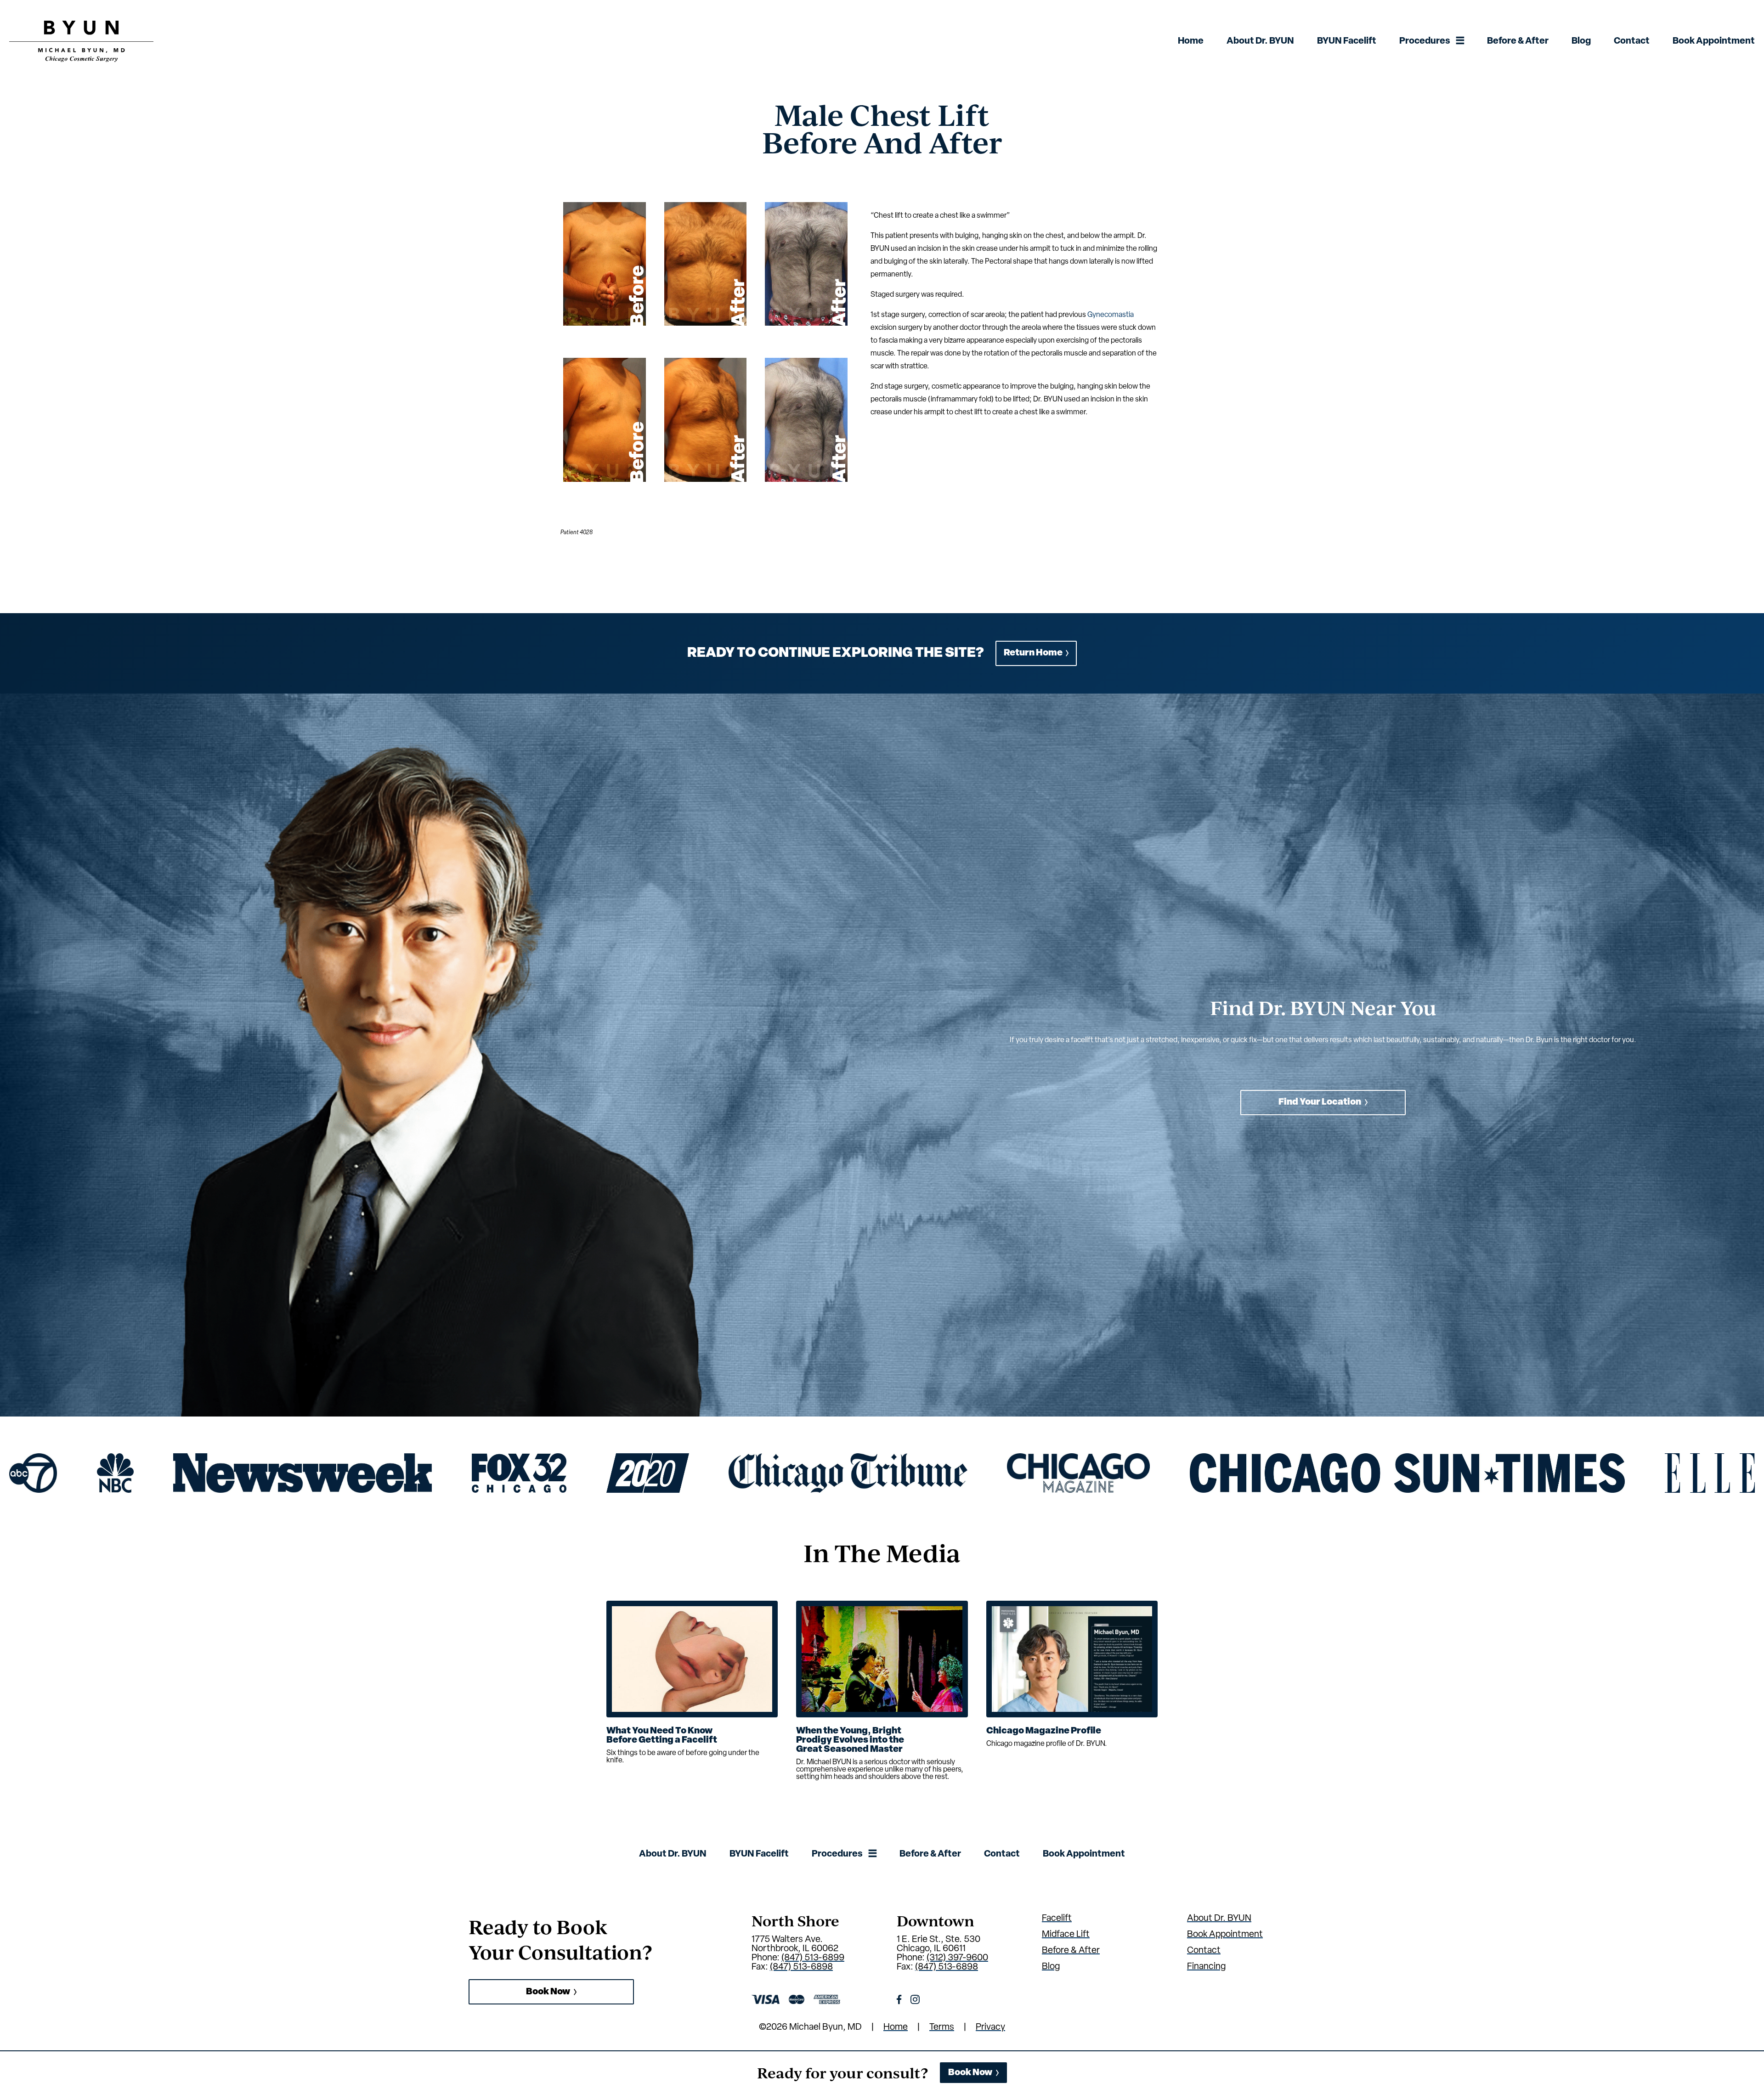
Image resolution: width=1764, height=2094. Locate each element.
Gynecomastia (1111, 315)
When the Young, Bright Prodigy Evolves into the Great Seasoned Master (850, 1740)
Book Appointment (1714, 41)
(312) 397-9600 (957, 1958)
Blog (1581, 41)
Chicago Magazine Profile (1044, 1731)
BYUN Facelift (1347, 41)
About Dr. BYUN (1260, 41)
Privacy (990, 2027)
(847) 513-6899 (813, 1958)
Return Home (1033, 653)
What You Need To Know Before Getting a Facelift (662, 1736)
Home (1191, 41)
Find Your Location (1320, 1102)
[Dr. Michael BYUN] (81, 60)
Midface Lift (1066, 1935)
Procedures (1425, 41)
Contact (1632, 41)
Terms (942, 2027)
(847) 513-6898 (801, 1967)
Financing (1206, 1967)
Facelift (1057, 1919)
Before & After (1518, 41)
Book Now (548, 1992)
